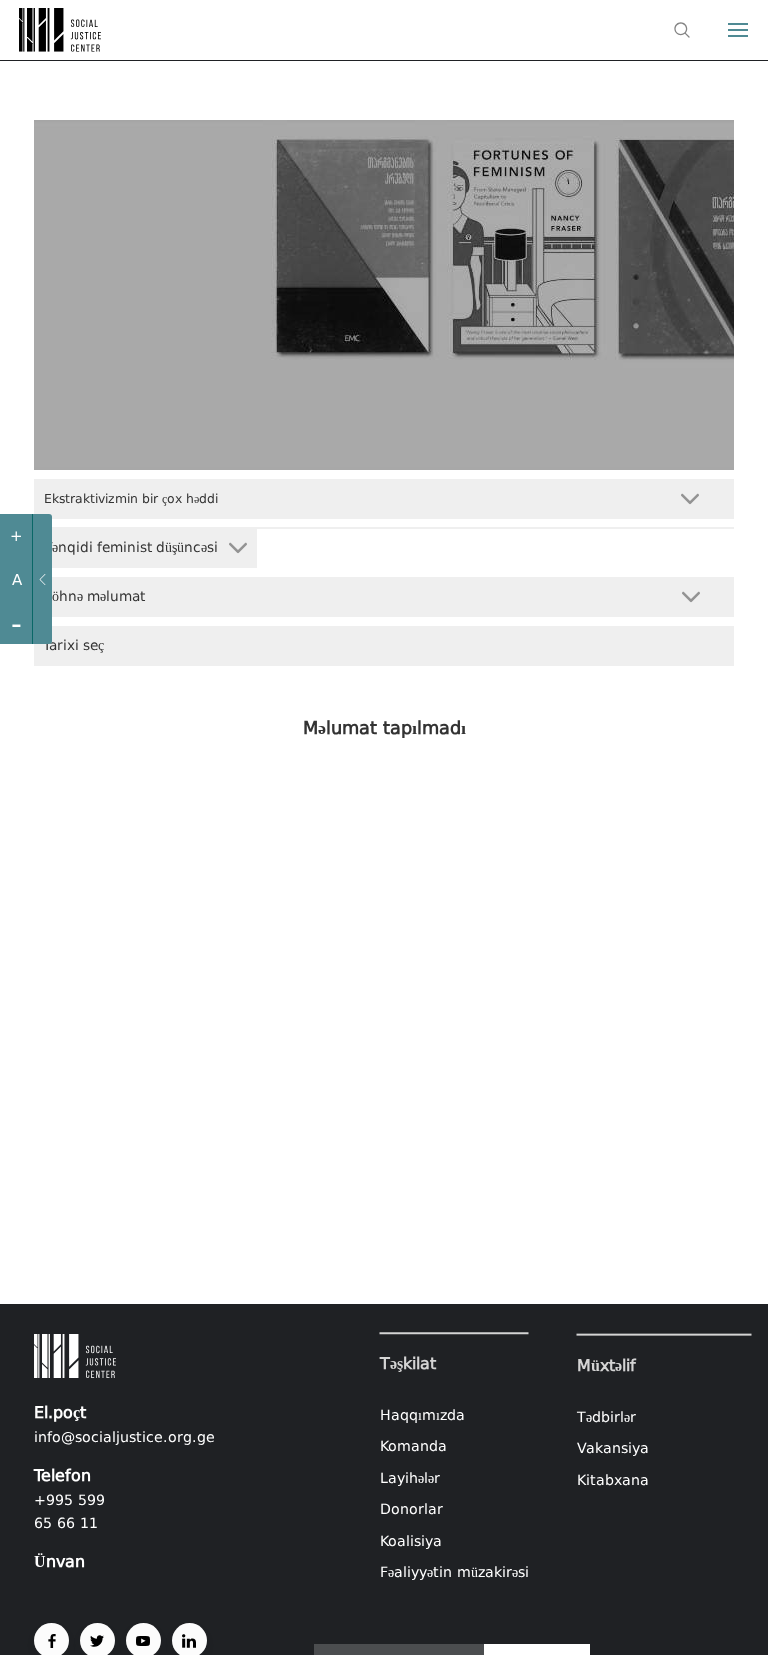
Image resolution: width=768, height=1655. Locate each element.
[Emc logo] (52, 46)
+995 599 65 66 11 (69, 1511)
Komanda (413, 1446)
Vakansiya (613, 1448)
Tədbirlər (606, 1416)
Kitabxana (613, 1479)
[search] (682, 30)
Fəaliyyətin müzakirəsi (454, 1573)
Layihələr (410, 1478)
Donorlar (411, 1510)
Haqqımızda (422, 1415)
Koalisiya (411, 1541)
